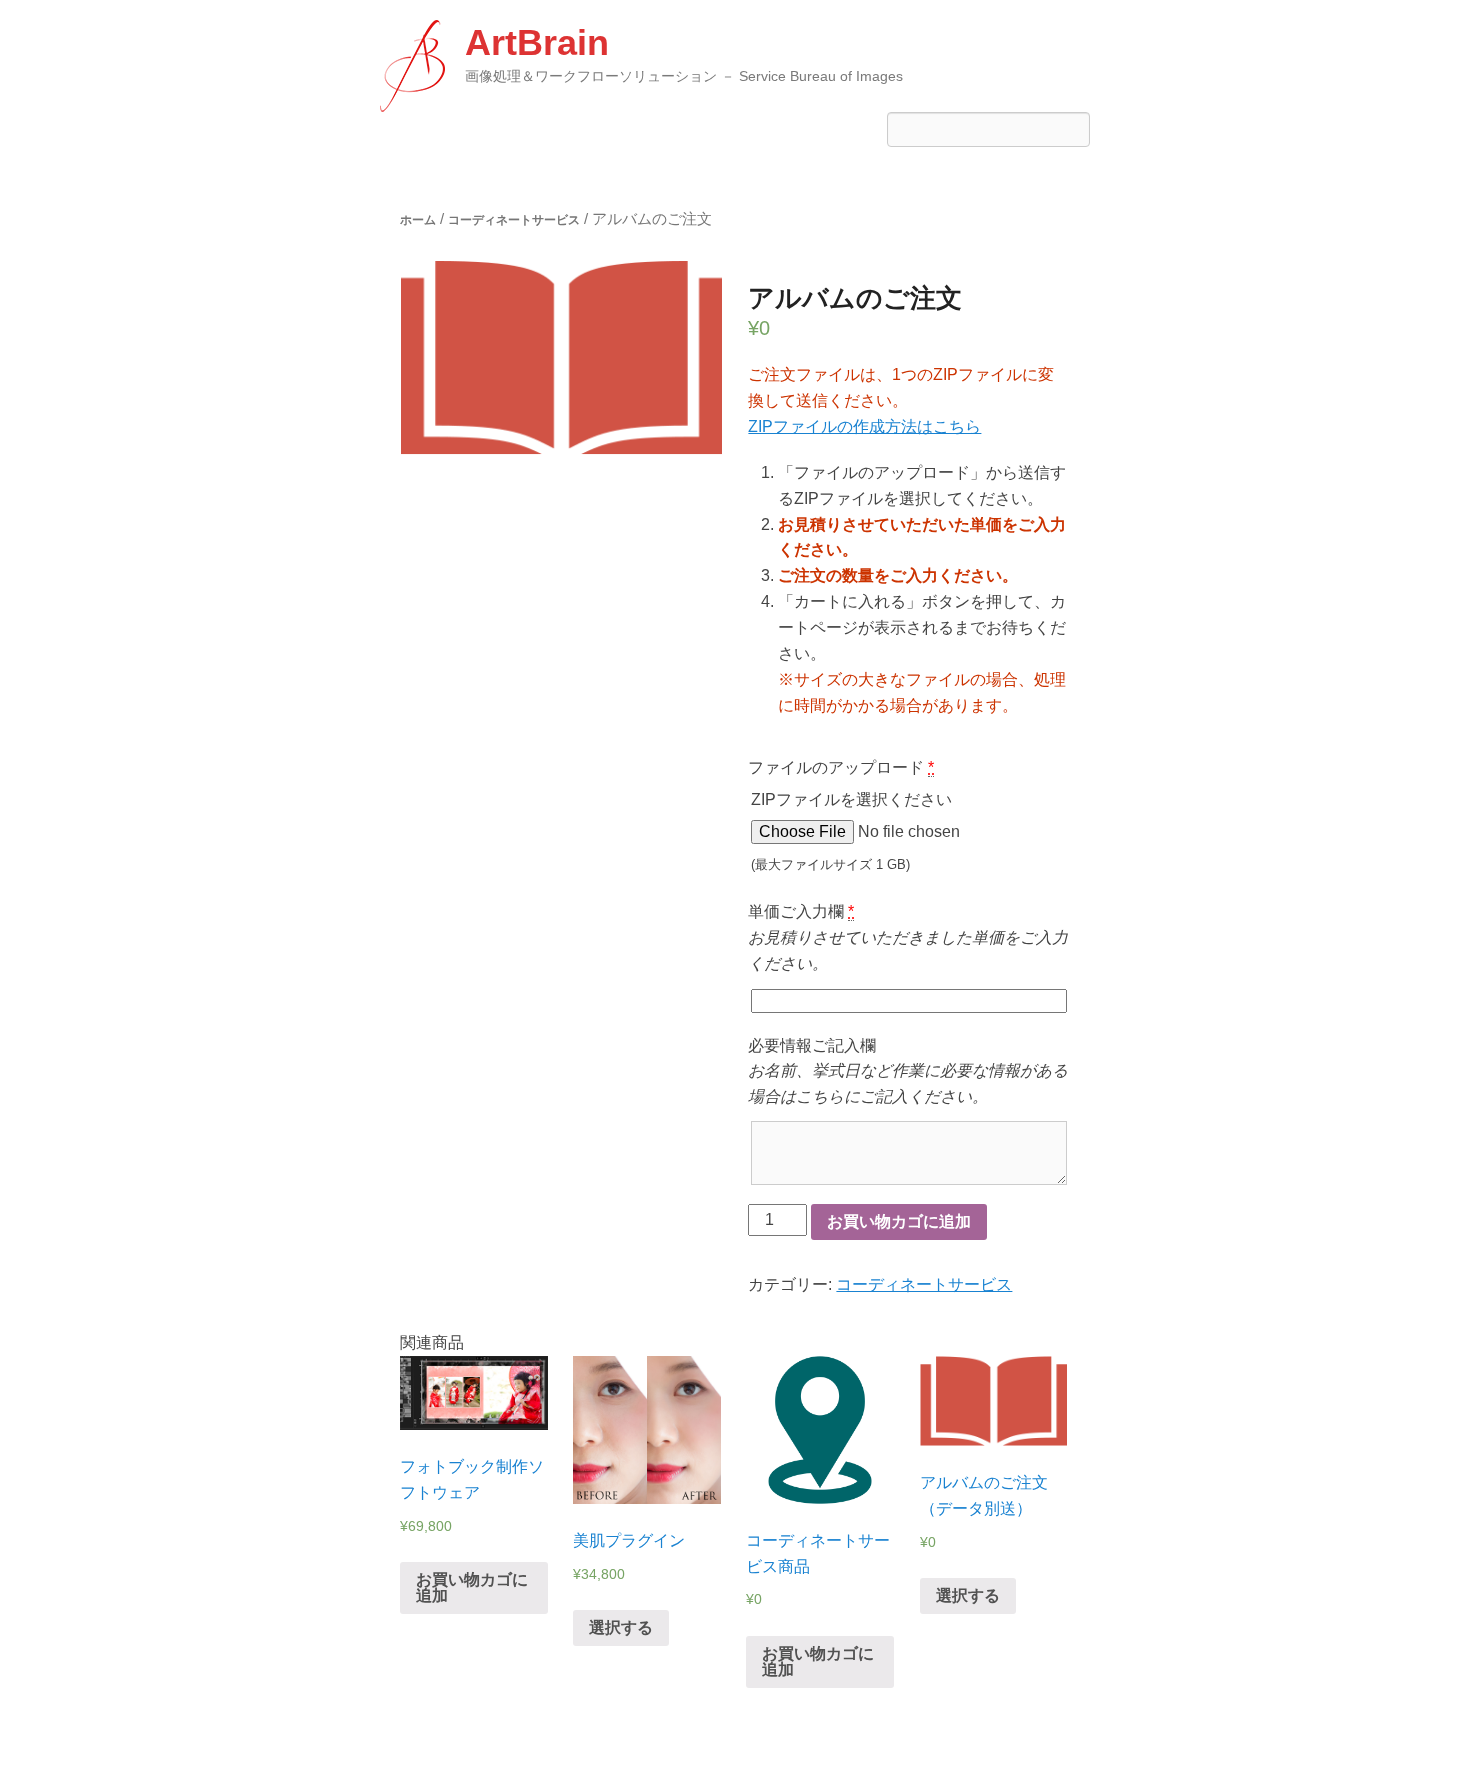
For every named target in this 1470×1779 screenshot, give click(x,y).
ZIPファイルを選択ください (851, 831)
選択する (621, 1627)
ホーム (418, 220)
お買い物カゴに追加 (899, 1221)
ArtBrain (537, 42)
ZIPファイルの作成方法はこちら (864, 426)
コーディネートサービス (514, 220)
